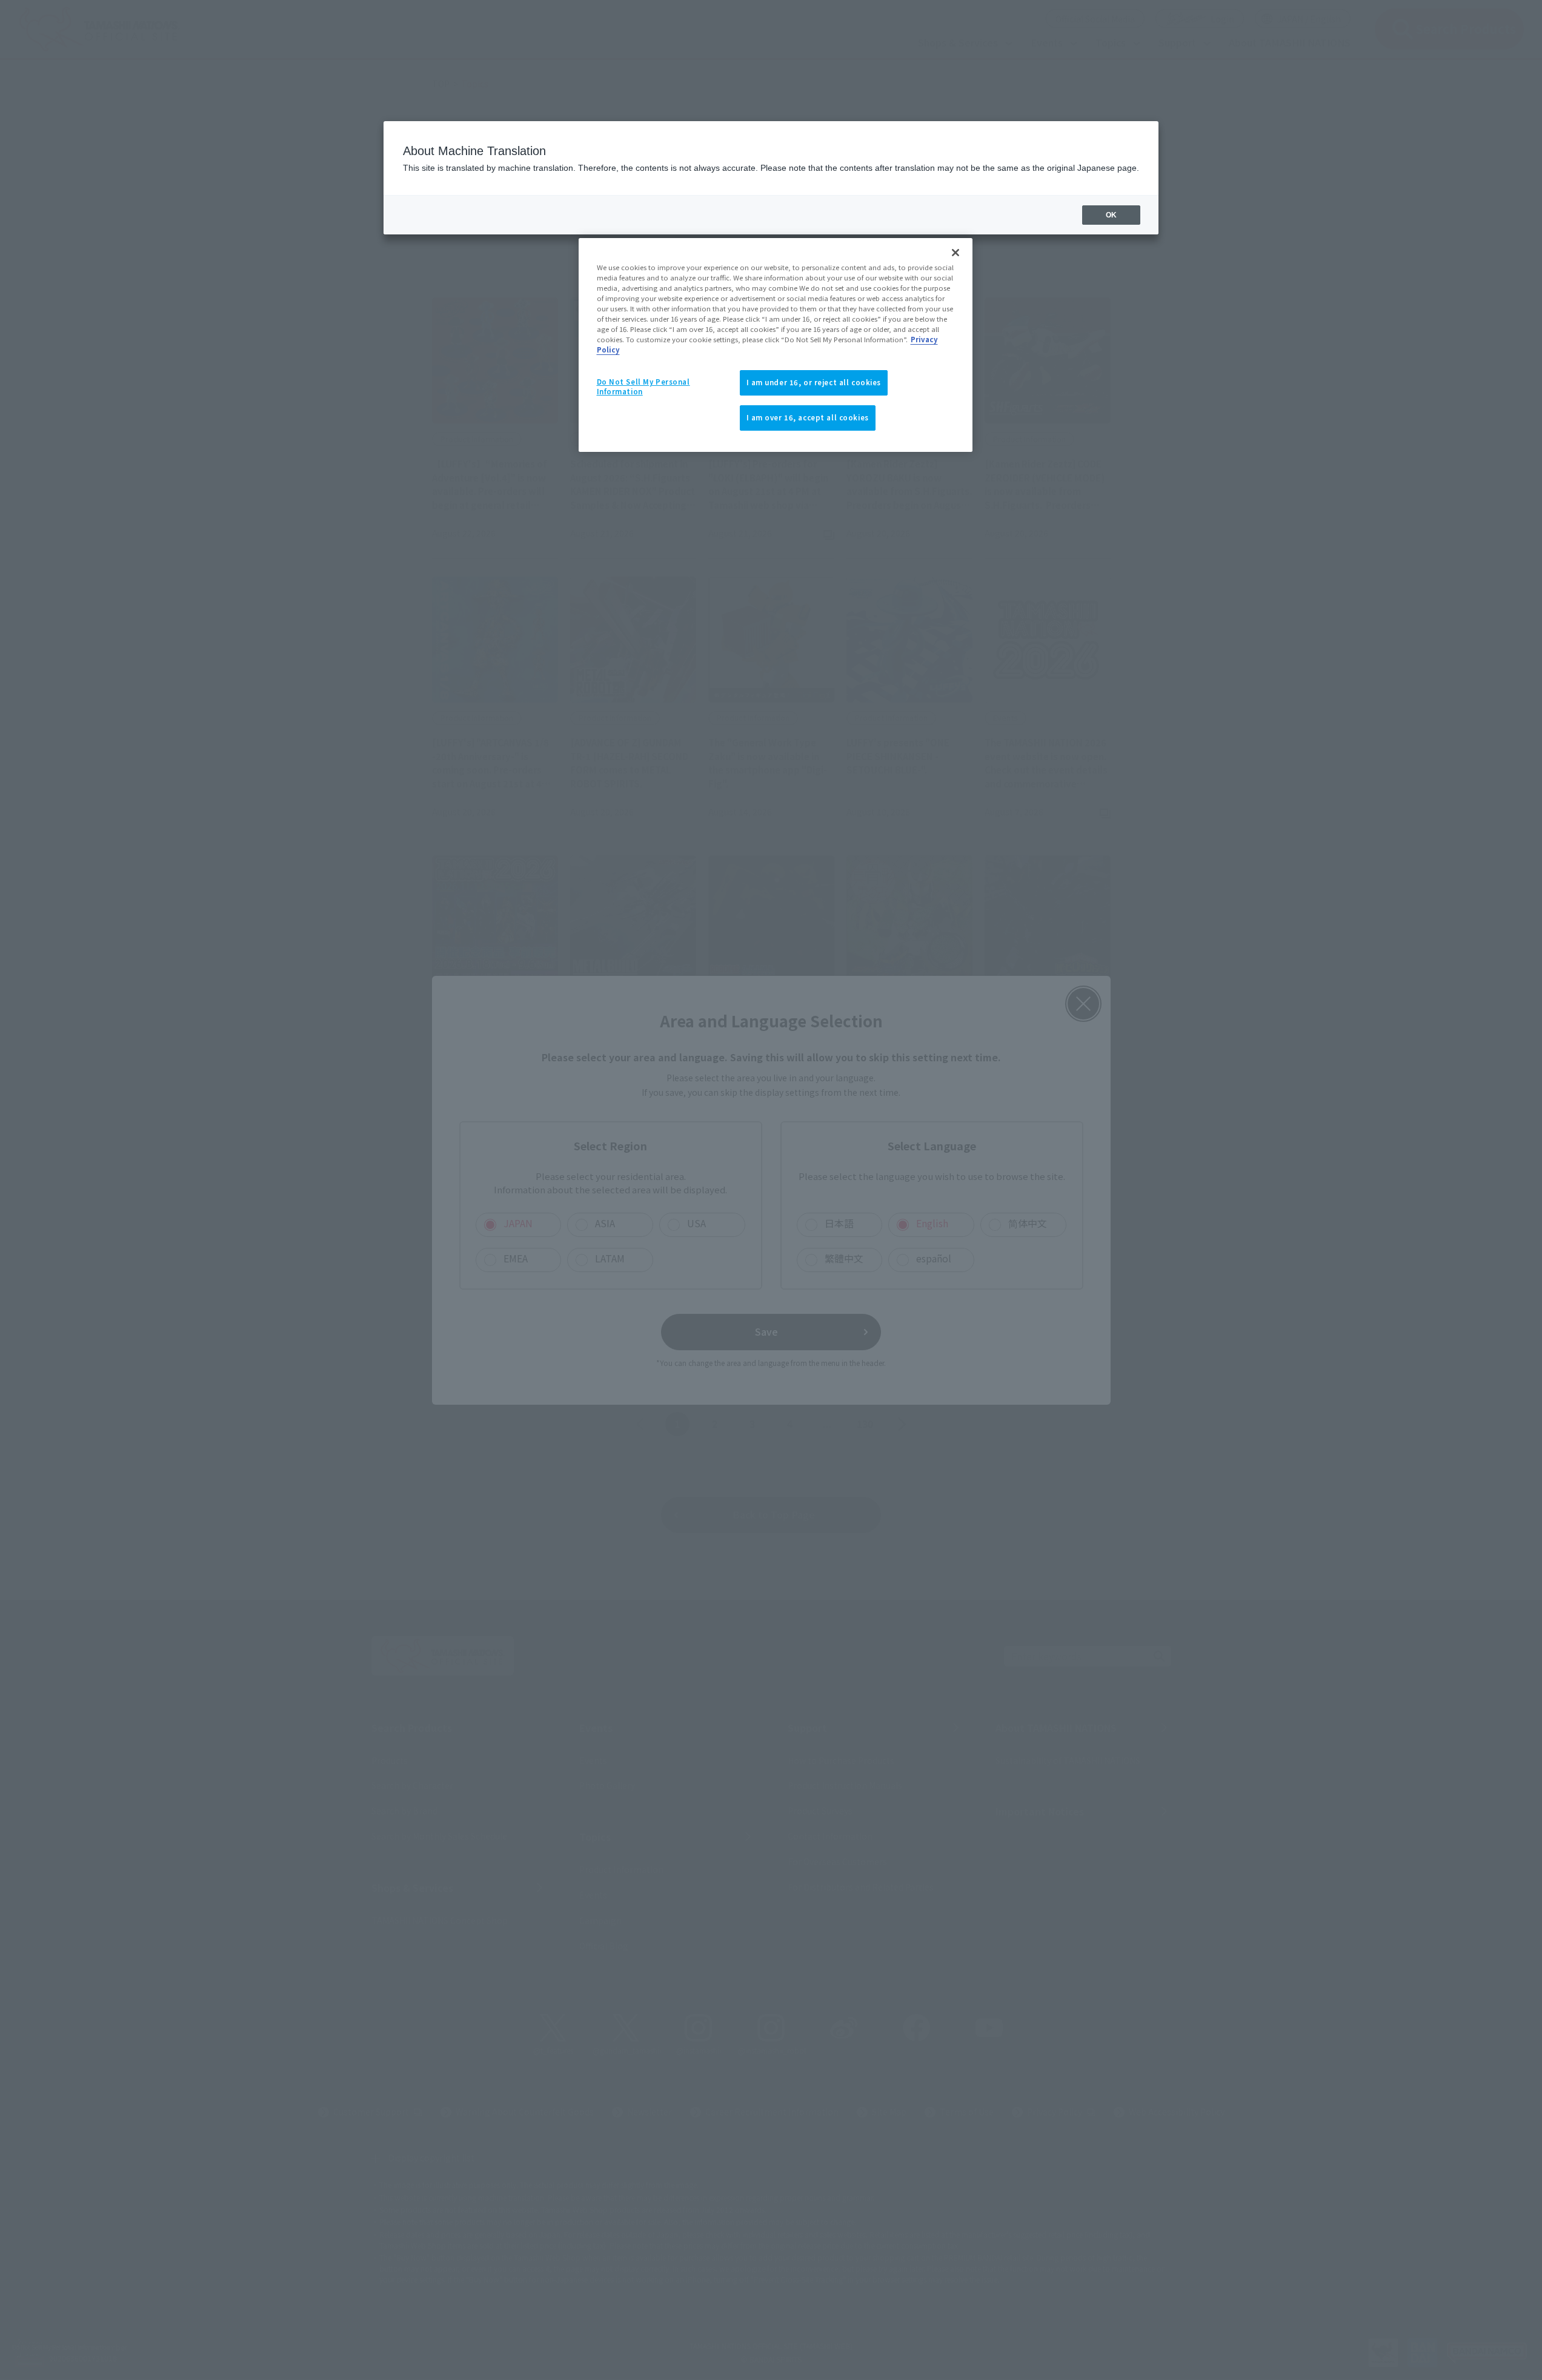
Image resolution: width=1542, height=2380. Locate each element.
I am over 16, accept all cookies (808, 417)
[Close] (955, 253)
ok (1111, 215)
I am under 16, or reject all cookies (814, 382)
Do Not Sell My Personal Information (643, 386)
